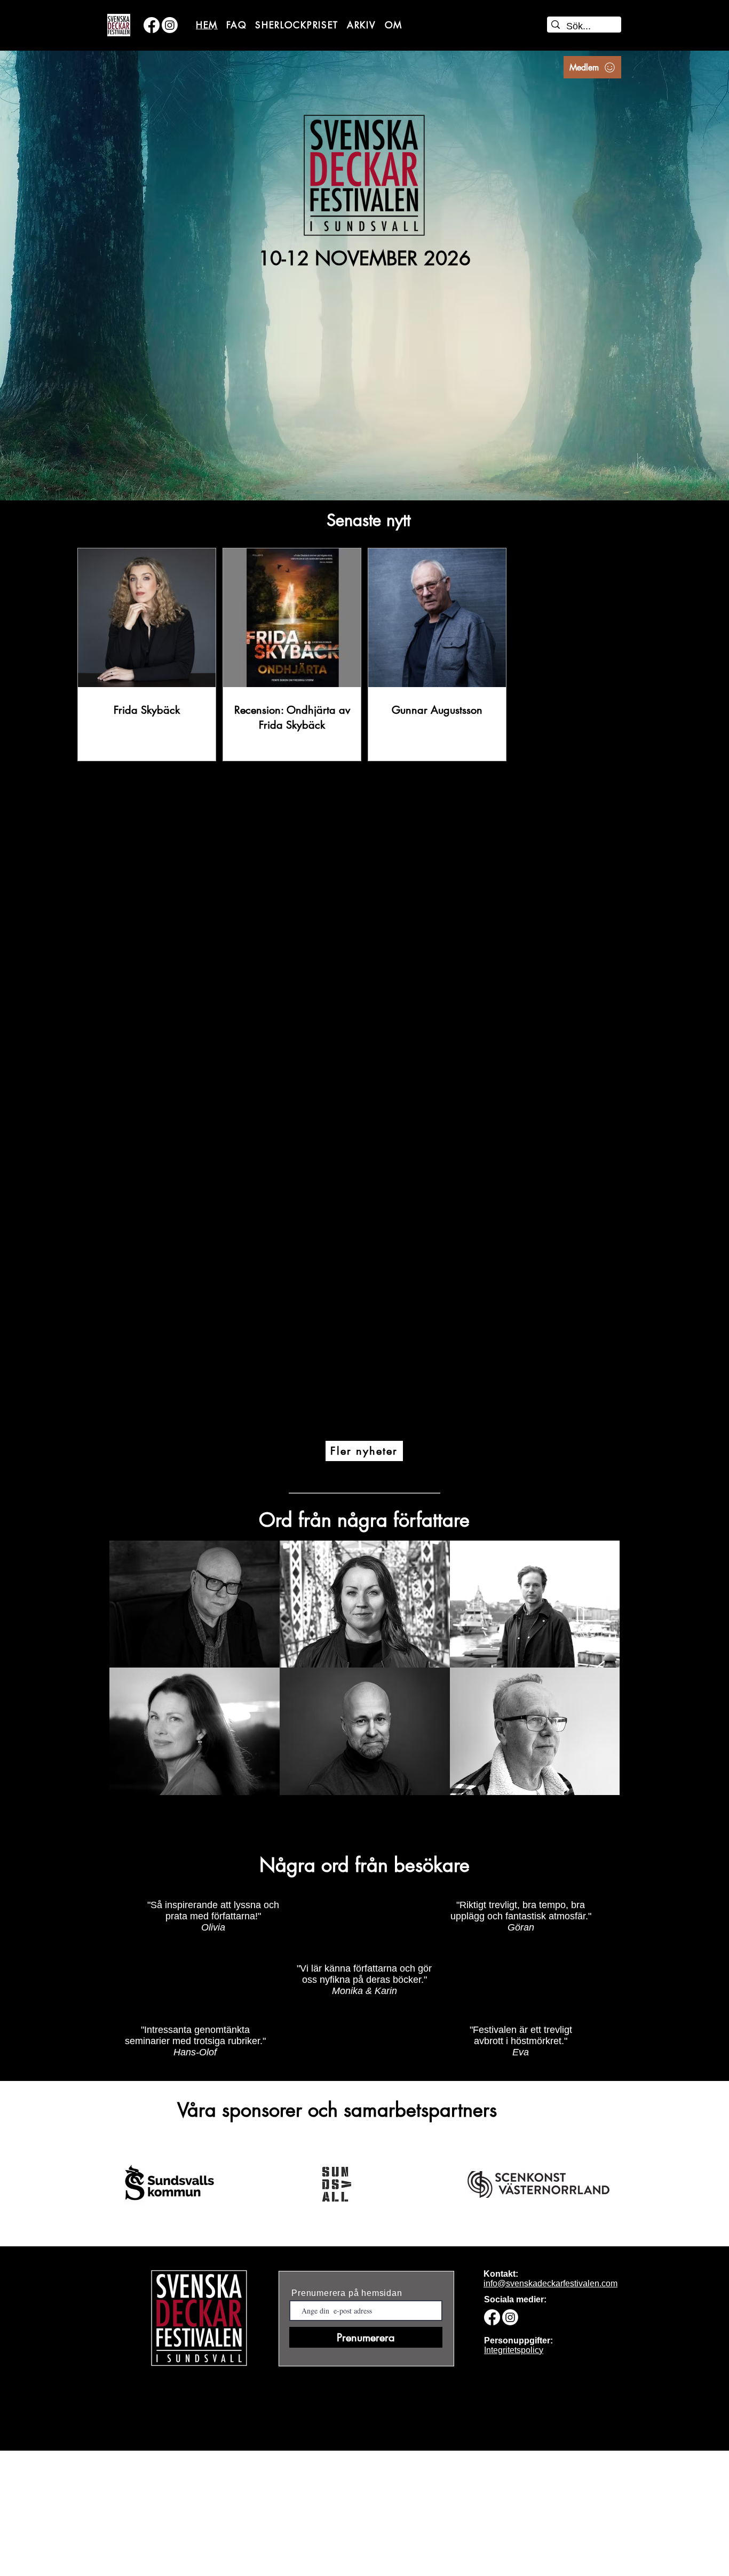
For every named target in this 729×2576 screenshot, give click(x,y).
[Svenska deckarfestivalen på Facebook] (152, 25)
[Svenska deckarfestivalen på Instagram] (170, 25)
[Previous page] (308, 1439)
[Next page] (421, 1439)
